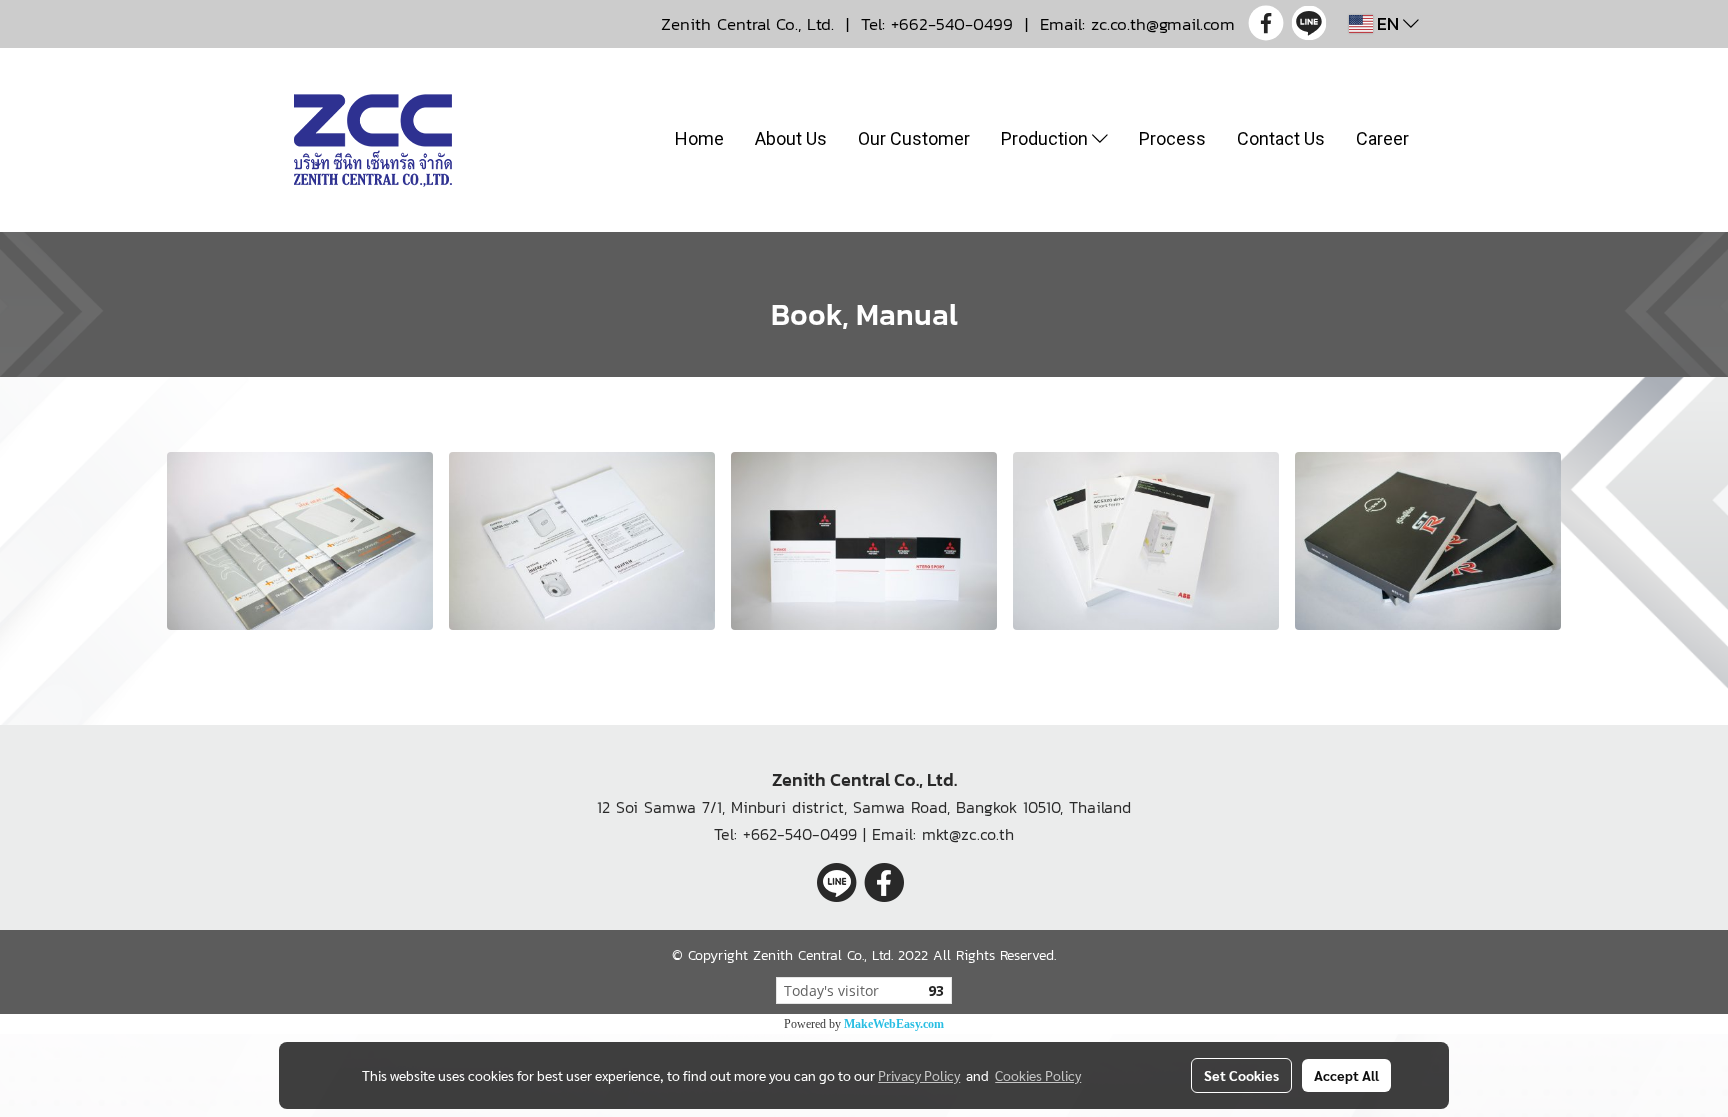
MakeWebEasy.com (894, 1024)
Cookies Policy (1038, 1075)
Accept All (1346, 1075)
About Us (791, 138)
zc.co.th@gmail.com (1163, 24)
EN (1388, 23)
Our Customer (914, 138)
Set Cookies (1241, 1075)
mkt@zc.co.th (968, 834)
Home (699, 138)
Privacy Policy (919, 1075)
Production (1046, 138)
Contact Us (1281, 138)
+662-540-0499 (952, 24)
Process (1172, 138)
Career (1382, 138)
